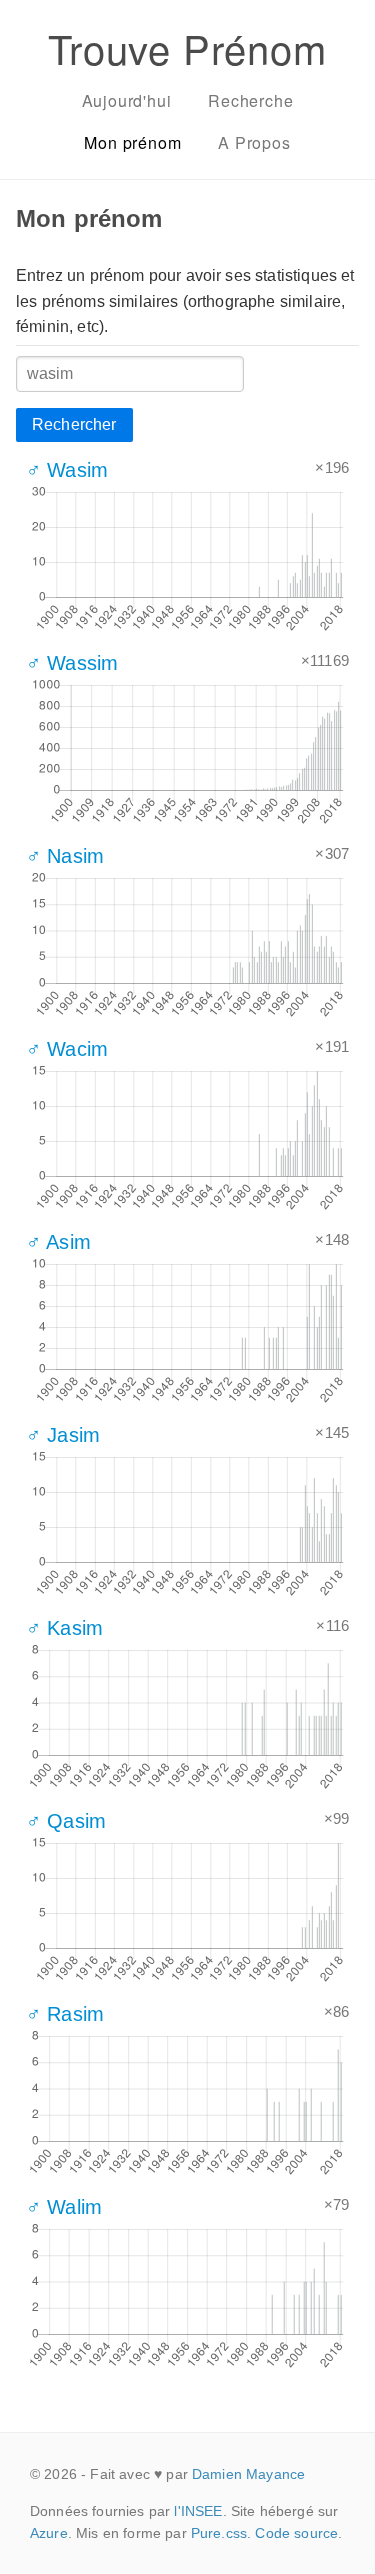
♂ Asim (58, 1242)
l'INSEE (198, 2511)
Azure (49, 2533)
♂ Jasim (63, 1435)
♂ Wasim (67, 470)
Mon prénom (132, 142)
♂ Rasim (65, 2014)
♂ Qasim (66, 1821)
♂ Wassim (72, 663)
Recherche (250, 100)
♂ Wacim (67, 1049)
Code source (296, 2533)
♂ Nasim (65, 856)
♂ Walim (64, 2207)
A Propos (254, 142)
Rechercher (74, 424)
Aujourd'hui (127, 100)
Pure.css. (221, 2533)
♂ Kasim (64, 1628)
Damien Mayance (248, 2474)
